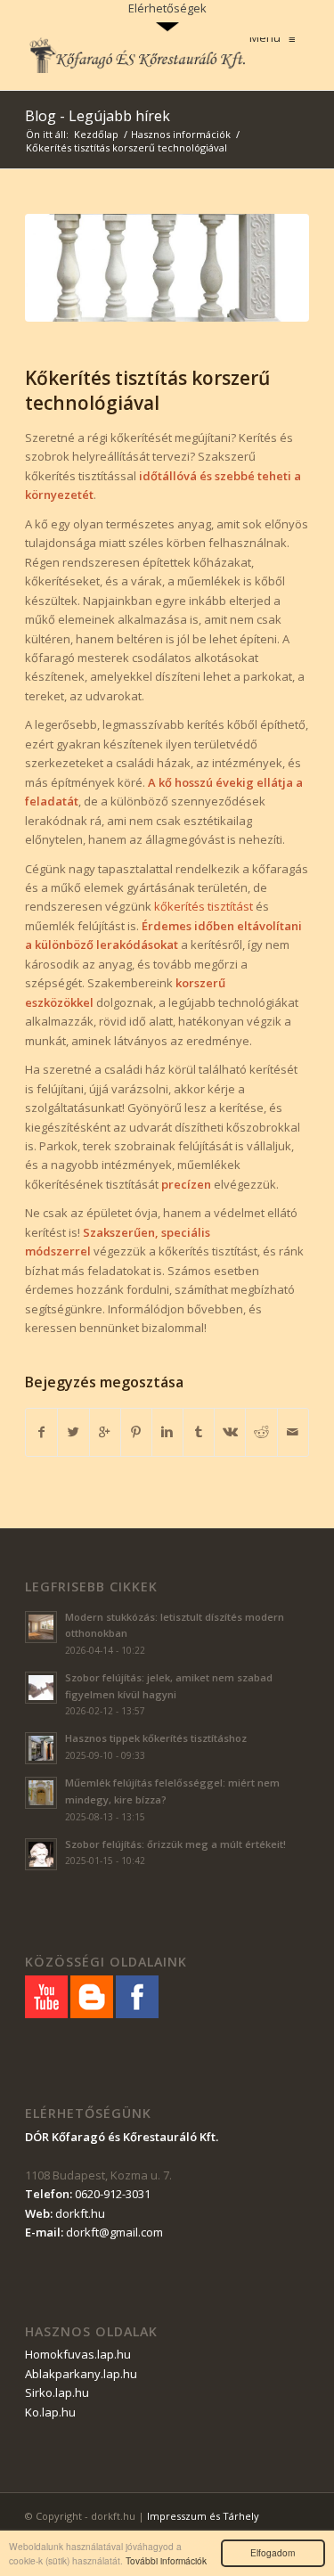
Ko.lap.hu (50, 2412)
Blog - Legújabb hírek (98, 116)
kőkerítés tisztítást (204, 906)
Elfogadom (273, 2552)
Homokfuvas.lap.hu (78, 2354)
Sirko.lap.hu (57, 2392)
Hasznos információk (181, 134)
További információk (166, 2560)
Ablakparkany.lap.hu (81, 2374)
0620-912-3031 (113, 2194)
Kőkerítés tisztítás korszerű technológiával (147, 390)
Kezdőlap (96, 134)
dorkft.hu (80, 2213)
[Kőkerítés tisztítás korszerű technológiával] (167, 268)
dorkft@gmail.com (114, 2232)
